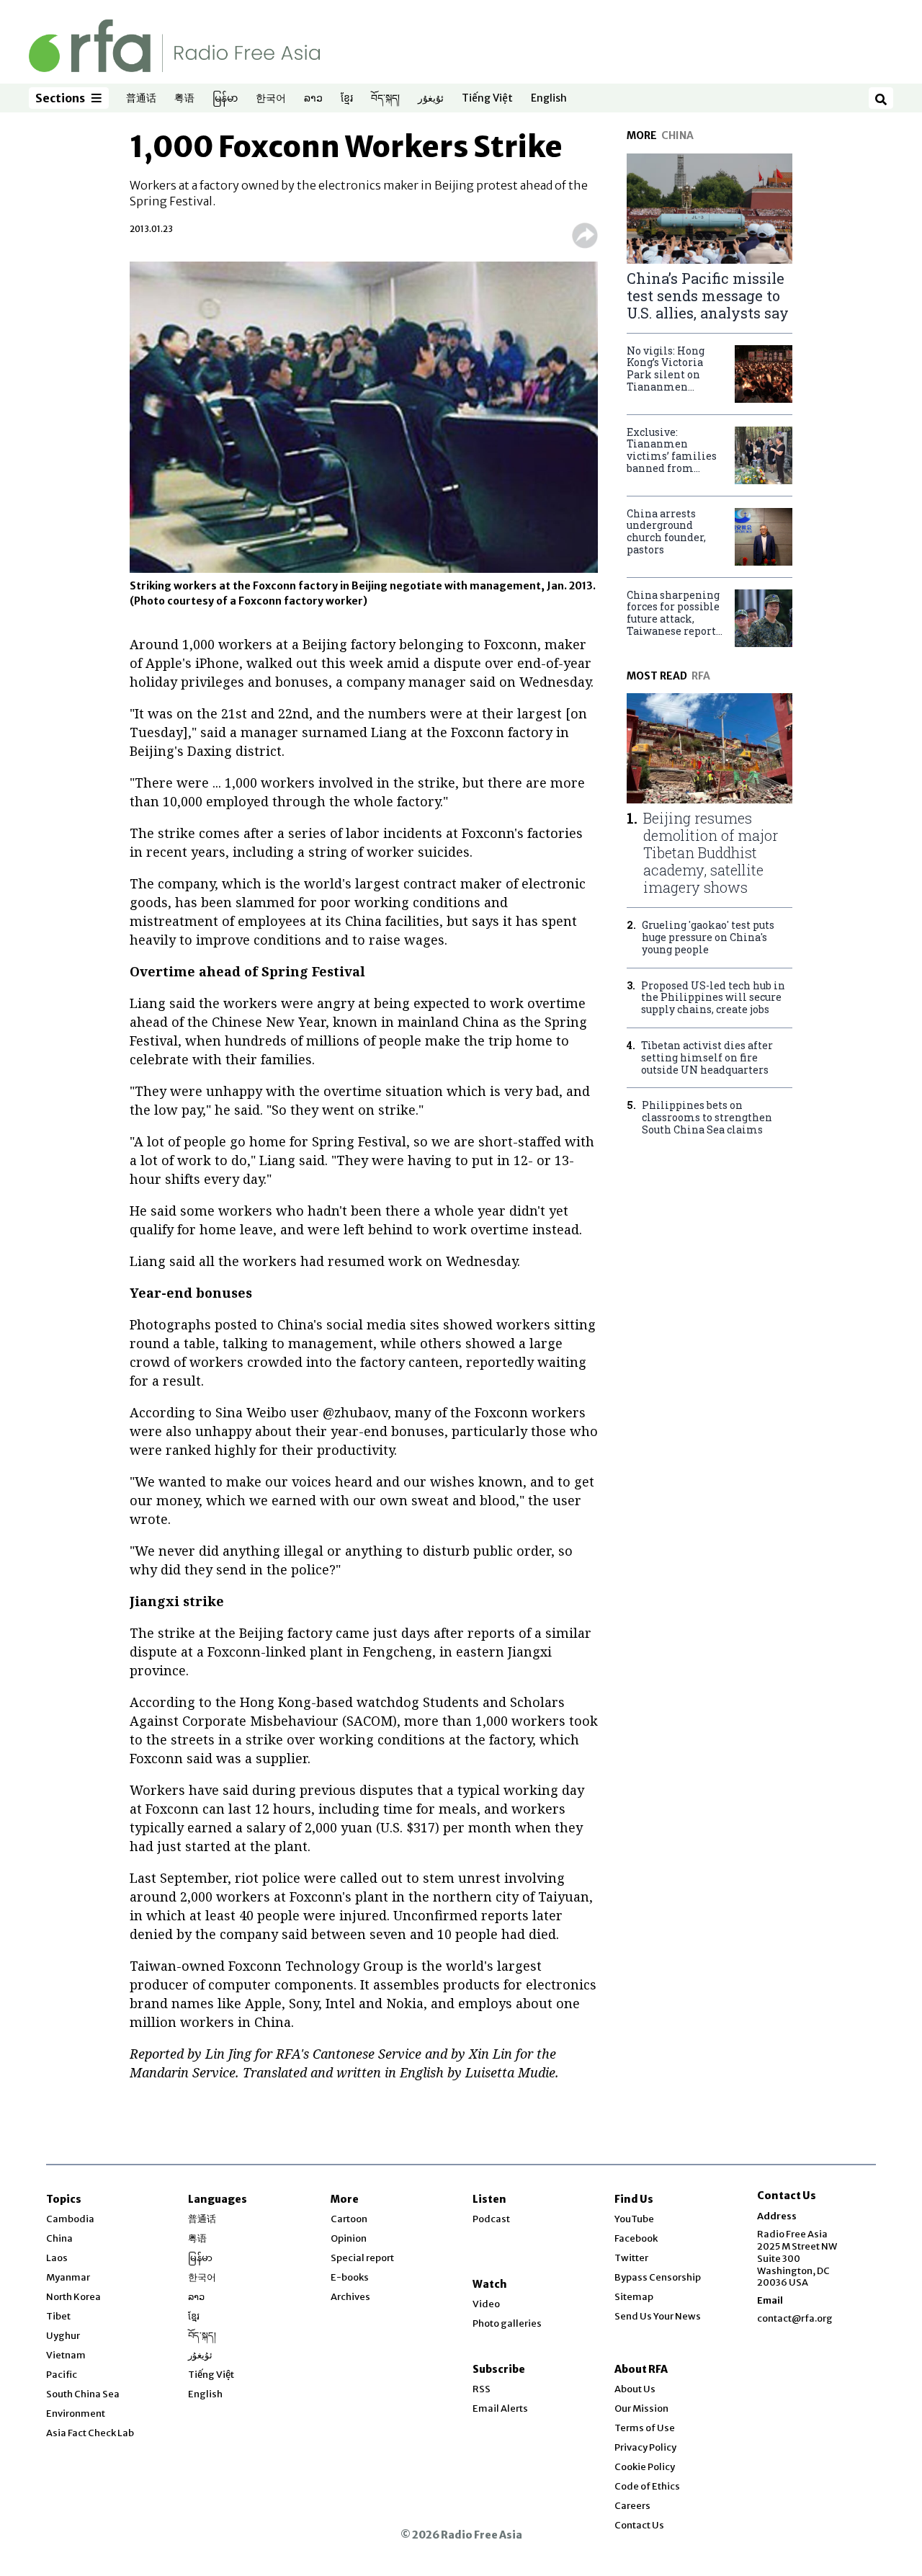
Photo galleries (507, 2323)
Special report (362, 2258)
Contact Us (639, 2525)
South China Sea (83, 2394)
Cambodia (70, 2219)
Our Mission (641, 2408)
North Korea (73, 2297)
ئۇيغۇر (431, 99)
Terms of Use (645, 2428)
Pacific (62, 2375)
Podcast (491, 2219)
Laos (57, 2258)
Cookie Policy (645, 2467)
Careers (632, 2506)
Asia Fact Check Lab (90, 2433)
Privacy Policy (645, 2447)
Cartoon (349, 2219)
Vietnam (66, 2355)
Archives (350, 2297)
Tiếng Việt (487, 99)
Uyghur (63, 2336)
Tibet (58, 2316)
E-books (350, 2277)
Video (486, 2304)
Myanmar (68, 2277)
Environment (76, 2414)
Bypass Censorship (658, 2277)
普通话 (141, 99)
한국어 (271, 99)
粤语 (184, 99)
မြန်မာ (225, 99)
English (549, 99)
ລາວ (313, 99)
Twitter (631, 2258)
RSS (482, 2389)
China (59, 2238)
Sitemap (634, 2297)
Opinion (349, 2238)
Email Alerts (500, 2408)
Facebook (636, 2238)
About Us (635, 2389)
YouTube (634, 2219)
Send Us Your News (658, 2316)
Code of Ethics (647, 2486)
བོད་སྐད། (385, 99)
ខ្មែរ (347, 99)
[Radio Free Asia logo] (174, 45)
